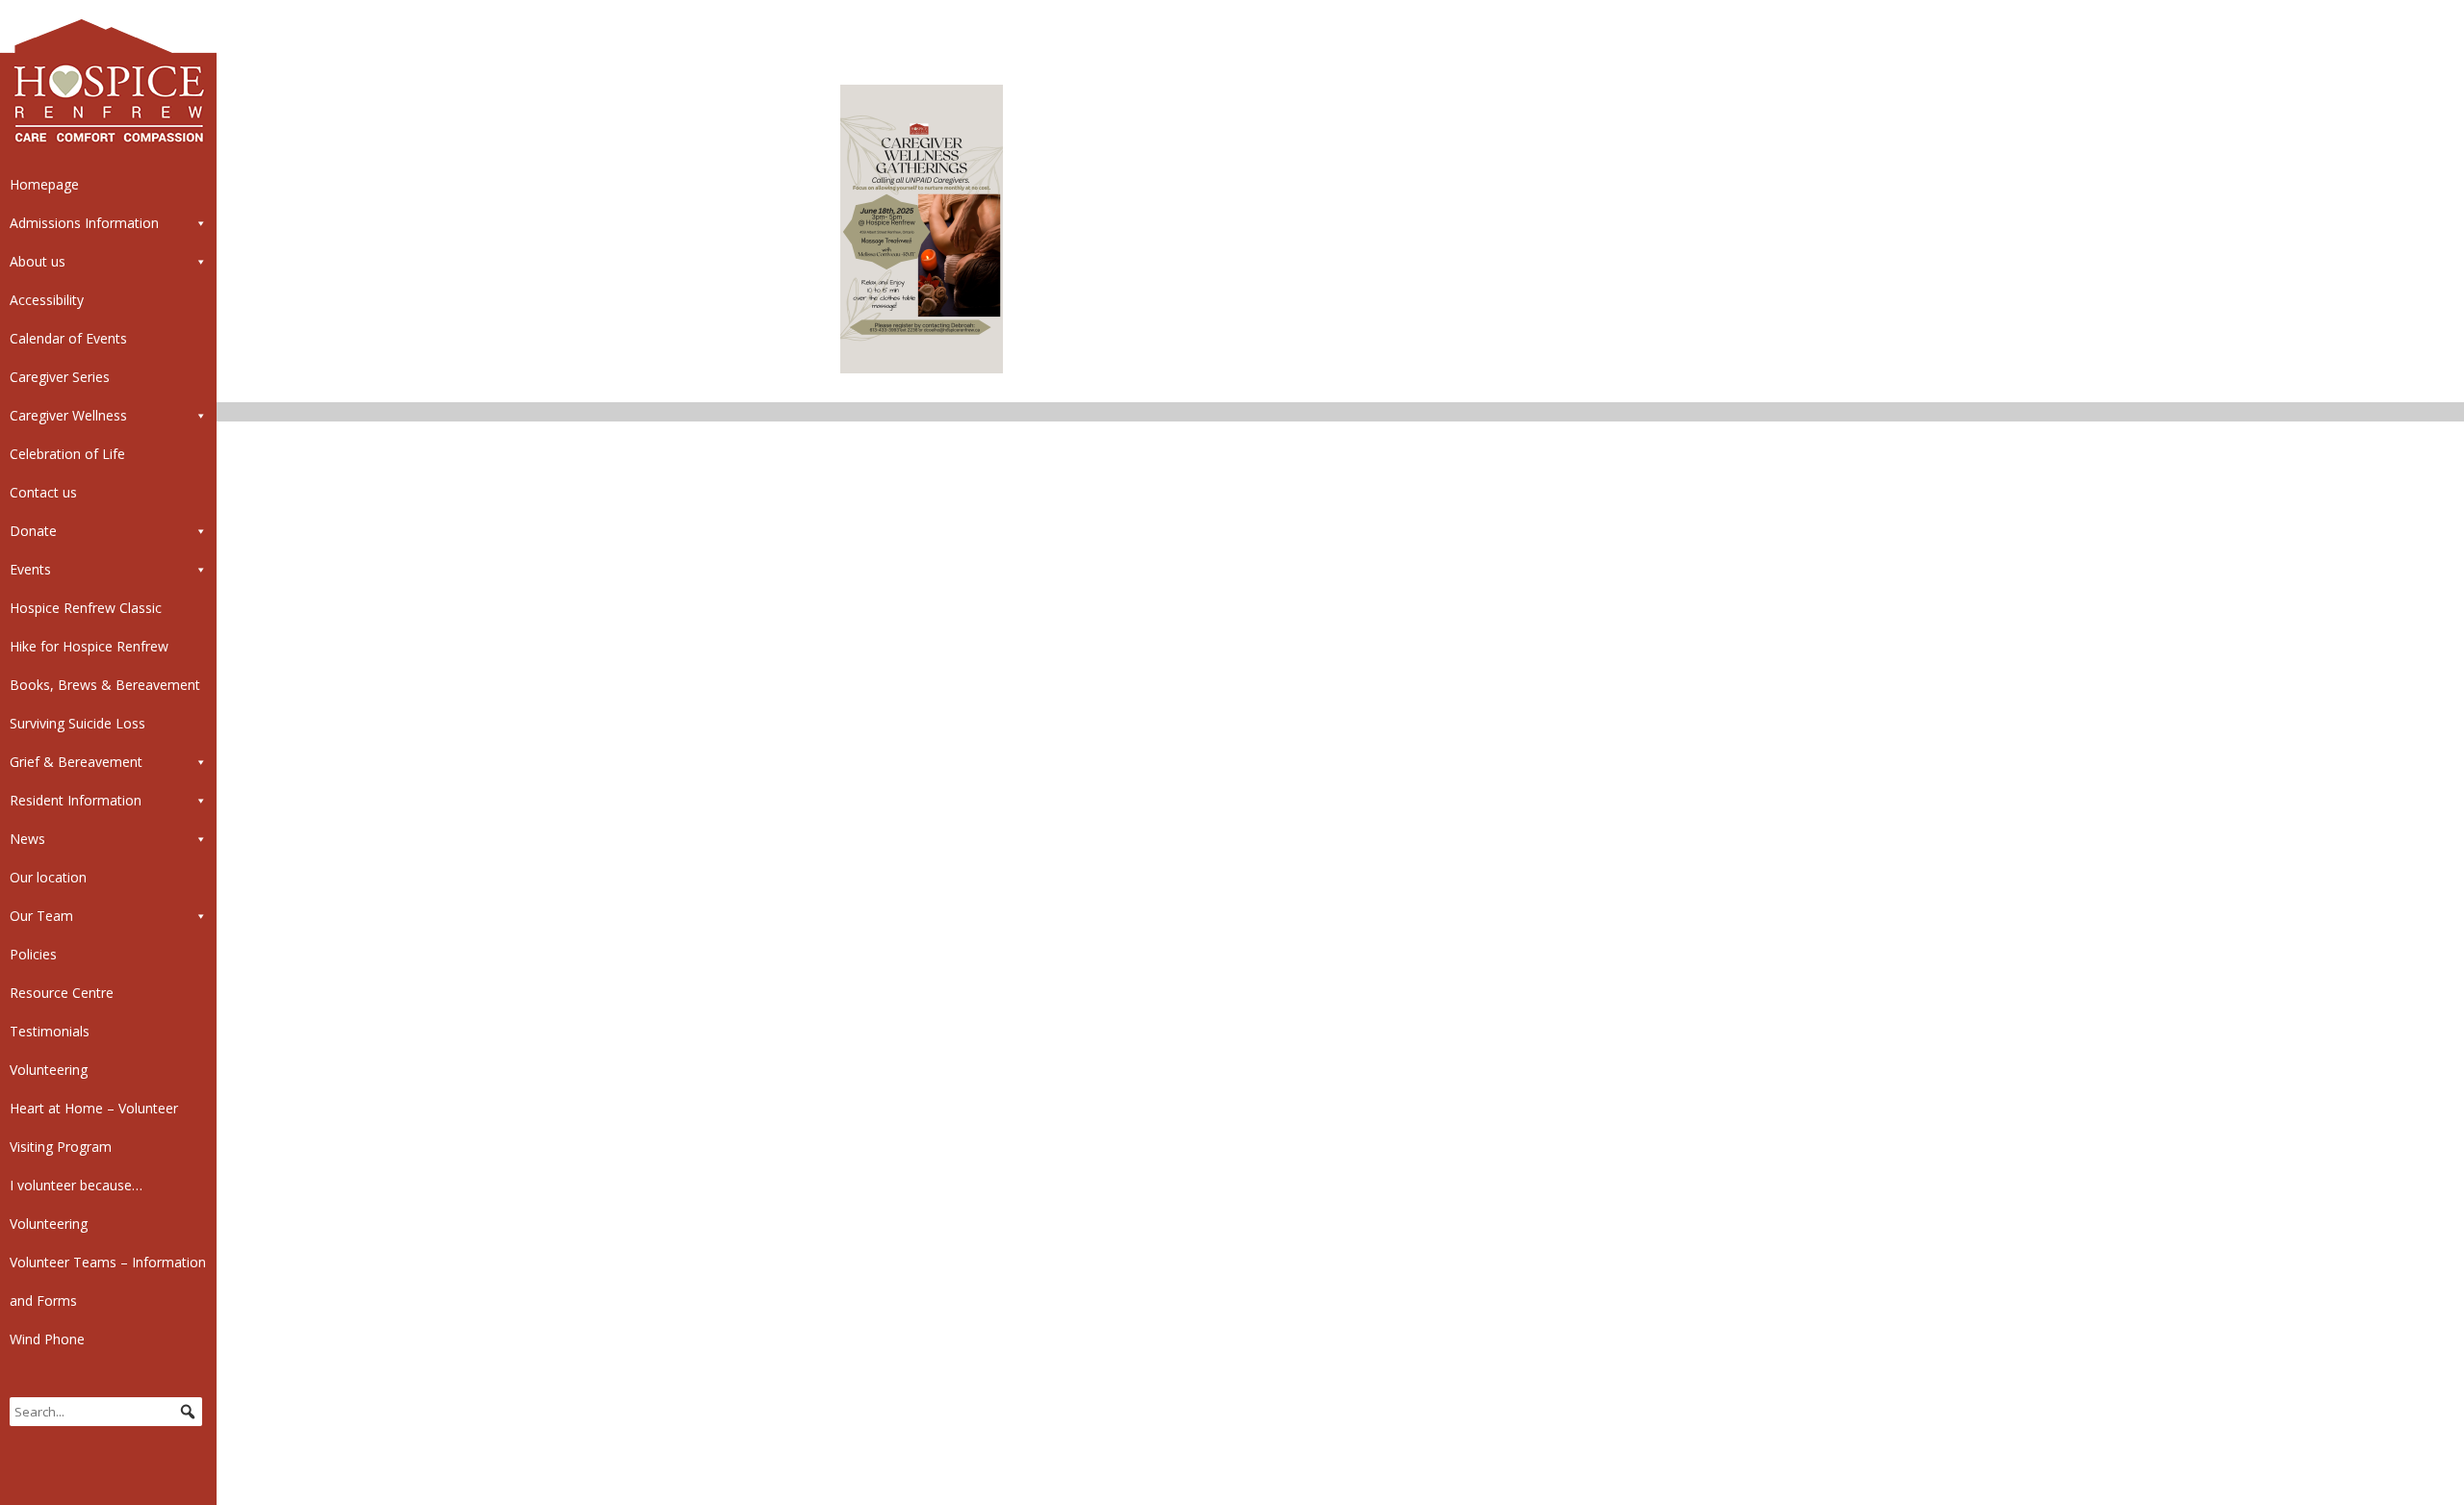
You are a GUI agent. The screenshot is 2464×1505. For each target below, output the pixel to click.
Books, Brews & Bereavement (105, 685)
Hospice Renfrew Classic (86, 608)
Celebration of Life (67, 454)
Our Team (41, 916)
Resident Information (76, 800)
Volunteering (49, 1070)
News (27, 839)
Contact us (43, 492)
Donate (33, 531)
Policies (33, 954)
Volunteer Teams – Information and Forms (108, 1281)
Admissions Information (84, 223)
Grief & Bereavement (76, 762)
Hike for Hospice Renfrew (89, 646)
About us (38, 261)
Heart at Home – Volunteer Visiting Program (94, 1127)
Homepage (44, 184)
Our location (48, 877)
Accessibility (47, 300)
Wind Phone (47, 1339)
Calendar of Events (68, 338)
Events (30, 569)
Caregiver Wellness (68, 415)
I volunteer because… (76, 1185)
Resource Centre (62, 993)
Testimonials (50, 1031)
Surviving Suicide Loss (77, 723)
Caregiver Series (60, 377)
